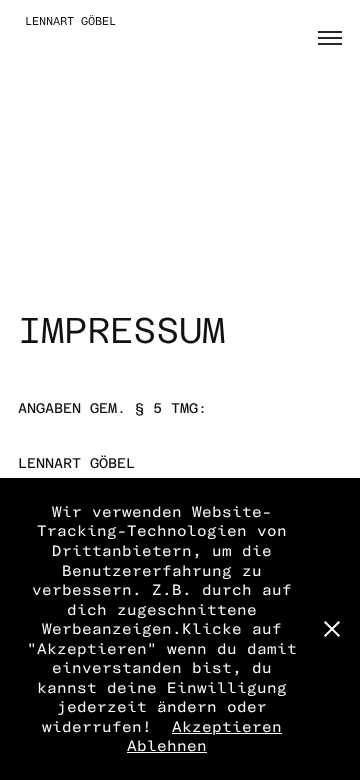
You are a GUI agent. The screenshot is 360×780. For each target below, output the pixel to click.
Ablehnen (167, 745)
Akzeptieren (227, 726)
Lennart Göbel (67, 21)
